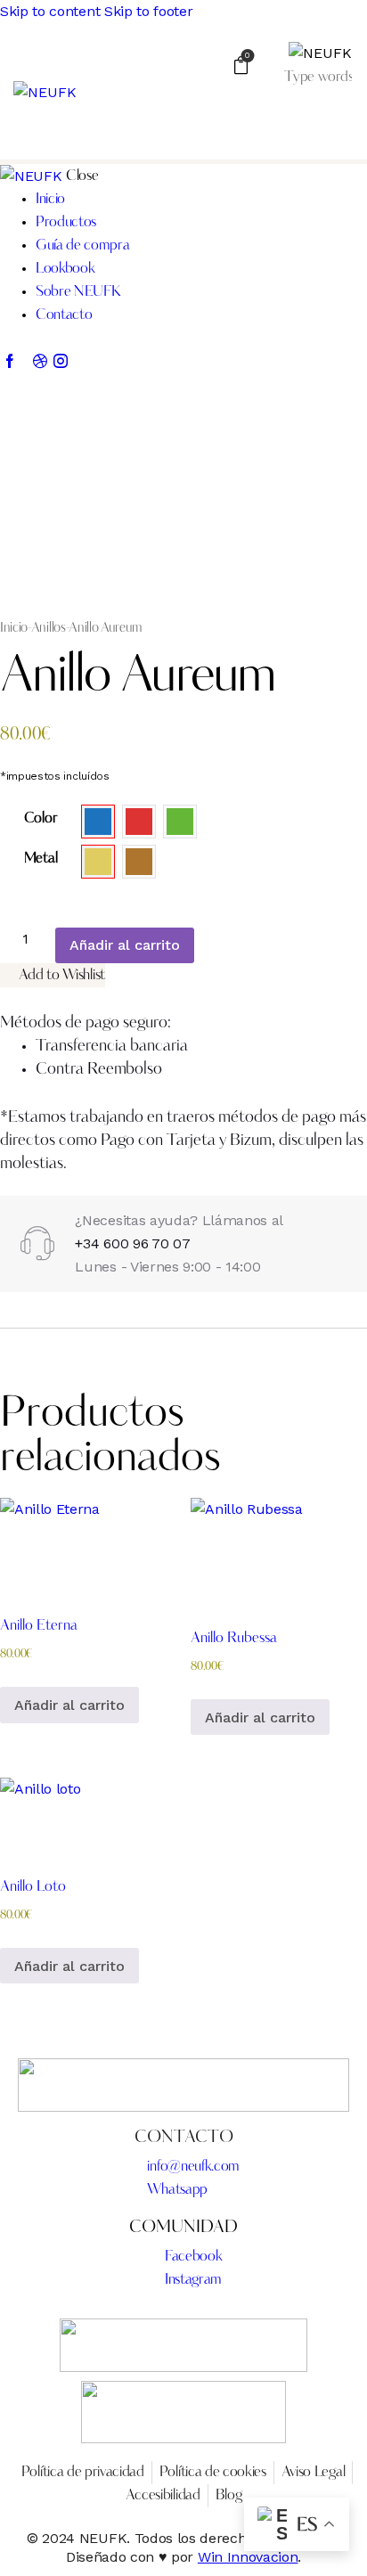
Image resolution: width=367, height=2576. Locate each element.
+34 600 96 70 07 (132, 1243)
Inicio (14, 629)
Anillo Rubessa (234, 1639)
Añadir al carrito (125, 945)
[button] (343, 121)
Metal (41, 859)
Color (41, 819)
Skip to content (50, 11)
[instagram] (60, 363)
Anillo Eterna (39, 1626)
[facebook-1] (10, 363)
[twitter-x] (25, 363)
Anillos (49, 629)
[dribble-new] (40, 363)
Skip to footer (149, 11)
